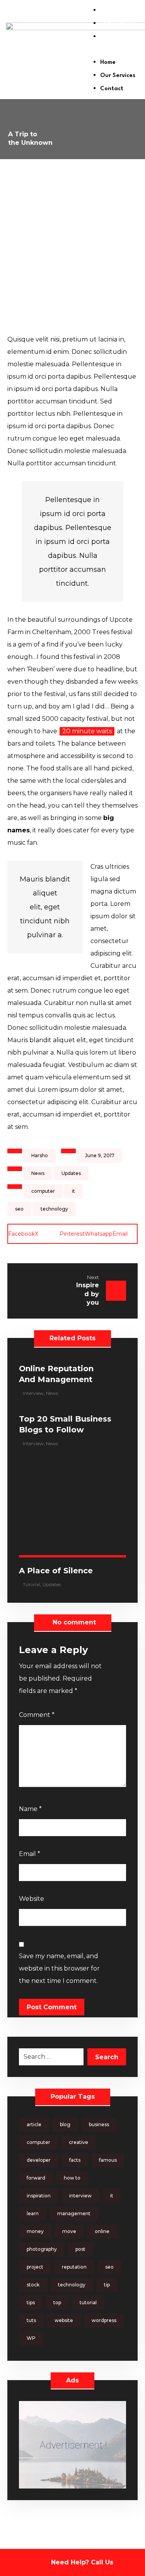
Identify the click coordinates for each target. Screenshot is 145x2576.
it (73, 1191)
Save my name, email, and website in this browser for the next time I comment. (59, 1968)
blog (65, 2124)
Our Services (118, 24)
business (99, 2124)
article (34, 2124)
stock (33, 2285)
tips (31, 2302)
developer (39, 2160)
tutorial (88, 2302)
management (74, 2213)
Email (30, 1854)
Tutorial (32, 1584)
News (38, 1173)
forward (36, 2178)
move (69, 2231)
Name (30, 1809)
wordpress (104, 2320)
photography (42, 2249)
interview (80, 2196)
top (57, 2302)
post (80, 2249)
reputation (74, 2267)
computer (43, 1191)
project (35, 2267)
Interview (33, 1393)
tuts (31, 2320)
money (35, 2231)
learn (33, 2213)
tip (107, 2285)
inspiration (39, 2196)
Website (32, 1899)
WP (31, 2338)
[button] (114, 50)
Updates (71, 1173)
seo (19, 1209)
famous (108, 2160)
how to (72, 2178)
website (64, 2320)
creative (78, 2142)
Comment (37, 1715)
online (102, 2231)
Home (108, 11)
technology (54, 1209)
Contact (112, 37)
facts (75, 2160)
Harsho (40, 1155)
